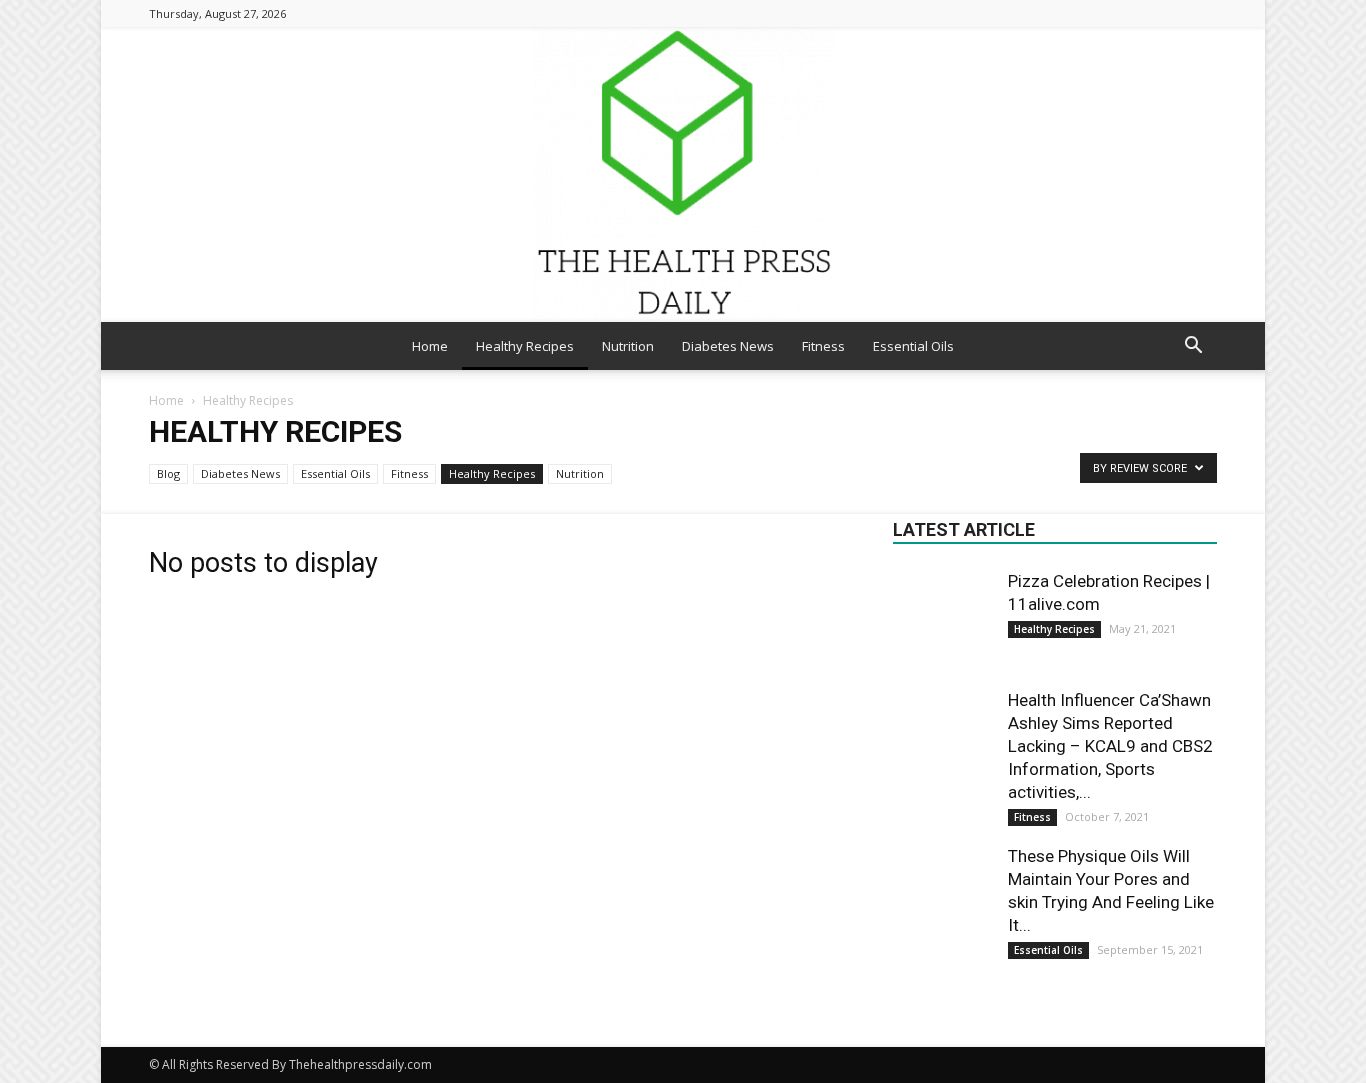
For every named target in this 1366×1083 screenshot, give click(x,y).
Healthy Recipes (525, 346)
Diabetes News (728, 346)
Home (430, 346)
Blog (168, 473)
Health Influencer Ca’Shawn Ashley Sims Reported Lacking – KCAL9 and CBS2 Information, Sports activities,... (1110, 746)
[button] (1193, 347)
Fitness (823, 346)
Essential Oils (913, 346)
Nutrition (628, 346)
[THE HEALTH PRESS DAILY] (683, 174)
